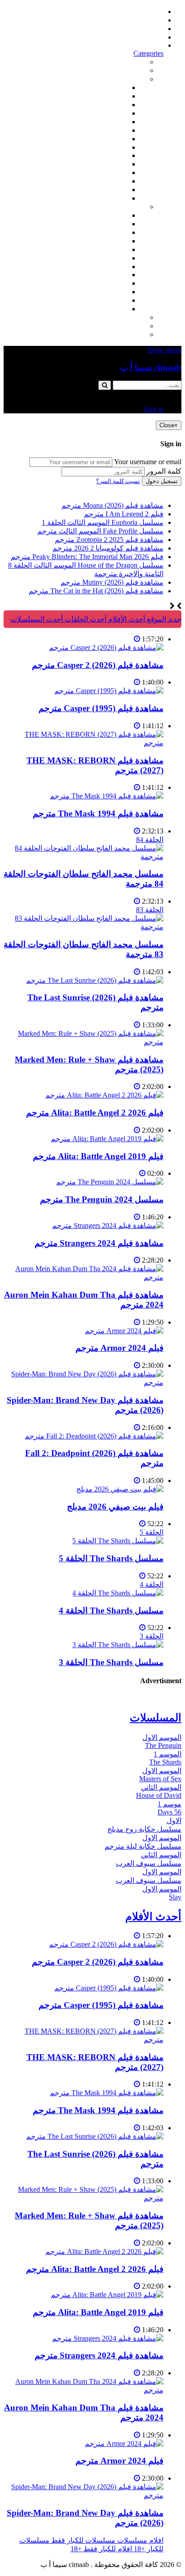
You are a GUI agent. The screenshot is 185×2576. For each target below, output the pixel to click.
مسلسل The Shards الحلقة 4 (111, 1611)
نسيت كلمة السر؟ (118, 481)
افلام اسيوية (110, 130)
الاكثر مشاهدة (125, 62)
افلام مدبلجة (109, 181)
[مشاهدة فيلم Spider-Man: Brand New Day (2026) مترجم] (84, 1382)
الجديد (137, 70)
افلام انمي (113, 122)
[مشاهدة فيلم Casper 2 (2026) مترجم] (106, 647)
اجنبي (119, 215)
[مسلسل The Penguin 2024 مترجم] (110, 1182)
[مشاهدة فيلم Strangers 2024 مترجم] (108, 1225)
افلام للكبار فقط (103, 139)
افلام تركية (112, 113)
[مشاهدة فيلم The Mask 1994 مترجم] (107, 796)
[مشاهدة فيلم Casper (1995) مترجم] (109, 691)
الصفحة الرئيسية (139, 11)
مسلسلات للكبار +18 (115, 326)
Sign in (153, 45)
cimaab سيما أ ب (151, 367)
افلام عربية (111, 190)
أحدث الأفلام (145, 37)
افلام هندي (112, 96)
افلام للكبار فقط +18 (115, 334)
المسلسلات (110, 258)
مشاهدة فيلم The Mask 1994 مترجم (98, 813)
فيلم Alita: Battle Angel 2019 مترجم (98, 1156)
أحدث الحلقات (143, 29)
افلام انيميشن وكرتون (96, 147)
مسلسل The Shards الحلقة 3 (111, 1662)
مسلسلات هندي (104, 249)
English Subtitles (104, 275)
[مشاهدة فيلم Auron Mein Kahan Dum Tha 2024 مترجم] (84, 1277)
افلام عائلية (111, 172)
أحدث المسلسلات (137, 20)
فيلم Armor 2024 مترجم (119, 1348)
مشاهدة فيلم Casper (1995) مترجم (101, 708)
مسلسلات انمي (105, 241)
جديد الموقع (163, 619)
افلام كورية (111, 105)
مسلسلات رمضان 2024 (93, 267)
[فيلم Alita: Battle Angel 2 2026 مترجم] (104, 1095)
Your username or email (148, 462)
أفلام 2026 (112, 198)
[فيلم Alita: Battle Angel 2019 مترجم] (107, 1139)
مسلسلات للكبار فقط (113, 317)
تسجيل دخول (162, 481)
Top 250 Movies (104, 155)
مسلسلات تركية (104, 232)
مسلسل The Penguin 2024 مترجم (102, 1199)
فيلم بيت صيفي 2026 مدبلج (115, 1507)
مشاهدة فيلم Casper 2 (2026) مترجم (98, 665)
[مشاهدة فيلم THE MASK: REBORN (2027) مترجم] (84, 743)
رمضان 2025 (109, 300)
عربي (119, 309)
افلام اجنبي (111, 87)
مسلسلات (130, 207)
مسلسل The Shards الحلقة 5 (111, 1558)
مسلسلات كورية (103, 224)
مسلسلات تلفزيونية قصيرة (88, 292)
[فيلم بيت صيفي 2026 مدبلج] (120, 1489)
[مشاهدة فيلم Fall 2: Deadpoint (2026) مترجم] (94, 1436)
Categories (148, 53)
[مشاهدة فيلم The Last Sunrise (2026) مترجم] (95, 980)
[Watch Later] (137, 639)
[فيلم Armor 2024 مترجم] (124, 1331)
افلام (138, 79)
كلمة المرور (164, 471)
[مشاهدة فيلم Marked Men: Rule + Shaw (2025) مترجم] (84, 1042)
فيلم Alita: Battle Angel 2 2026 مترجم (95, 1113)
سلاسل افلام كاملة (100, 164)
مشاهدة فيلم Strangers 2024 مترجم (99, 1243)
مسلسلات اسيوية (102, 283)
